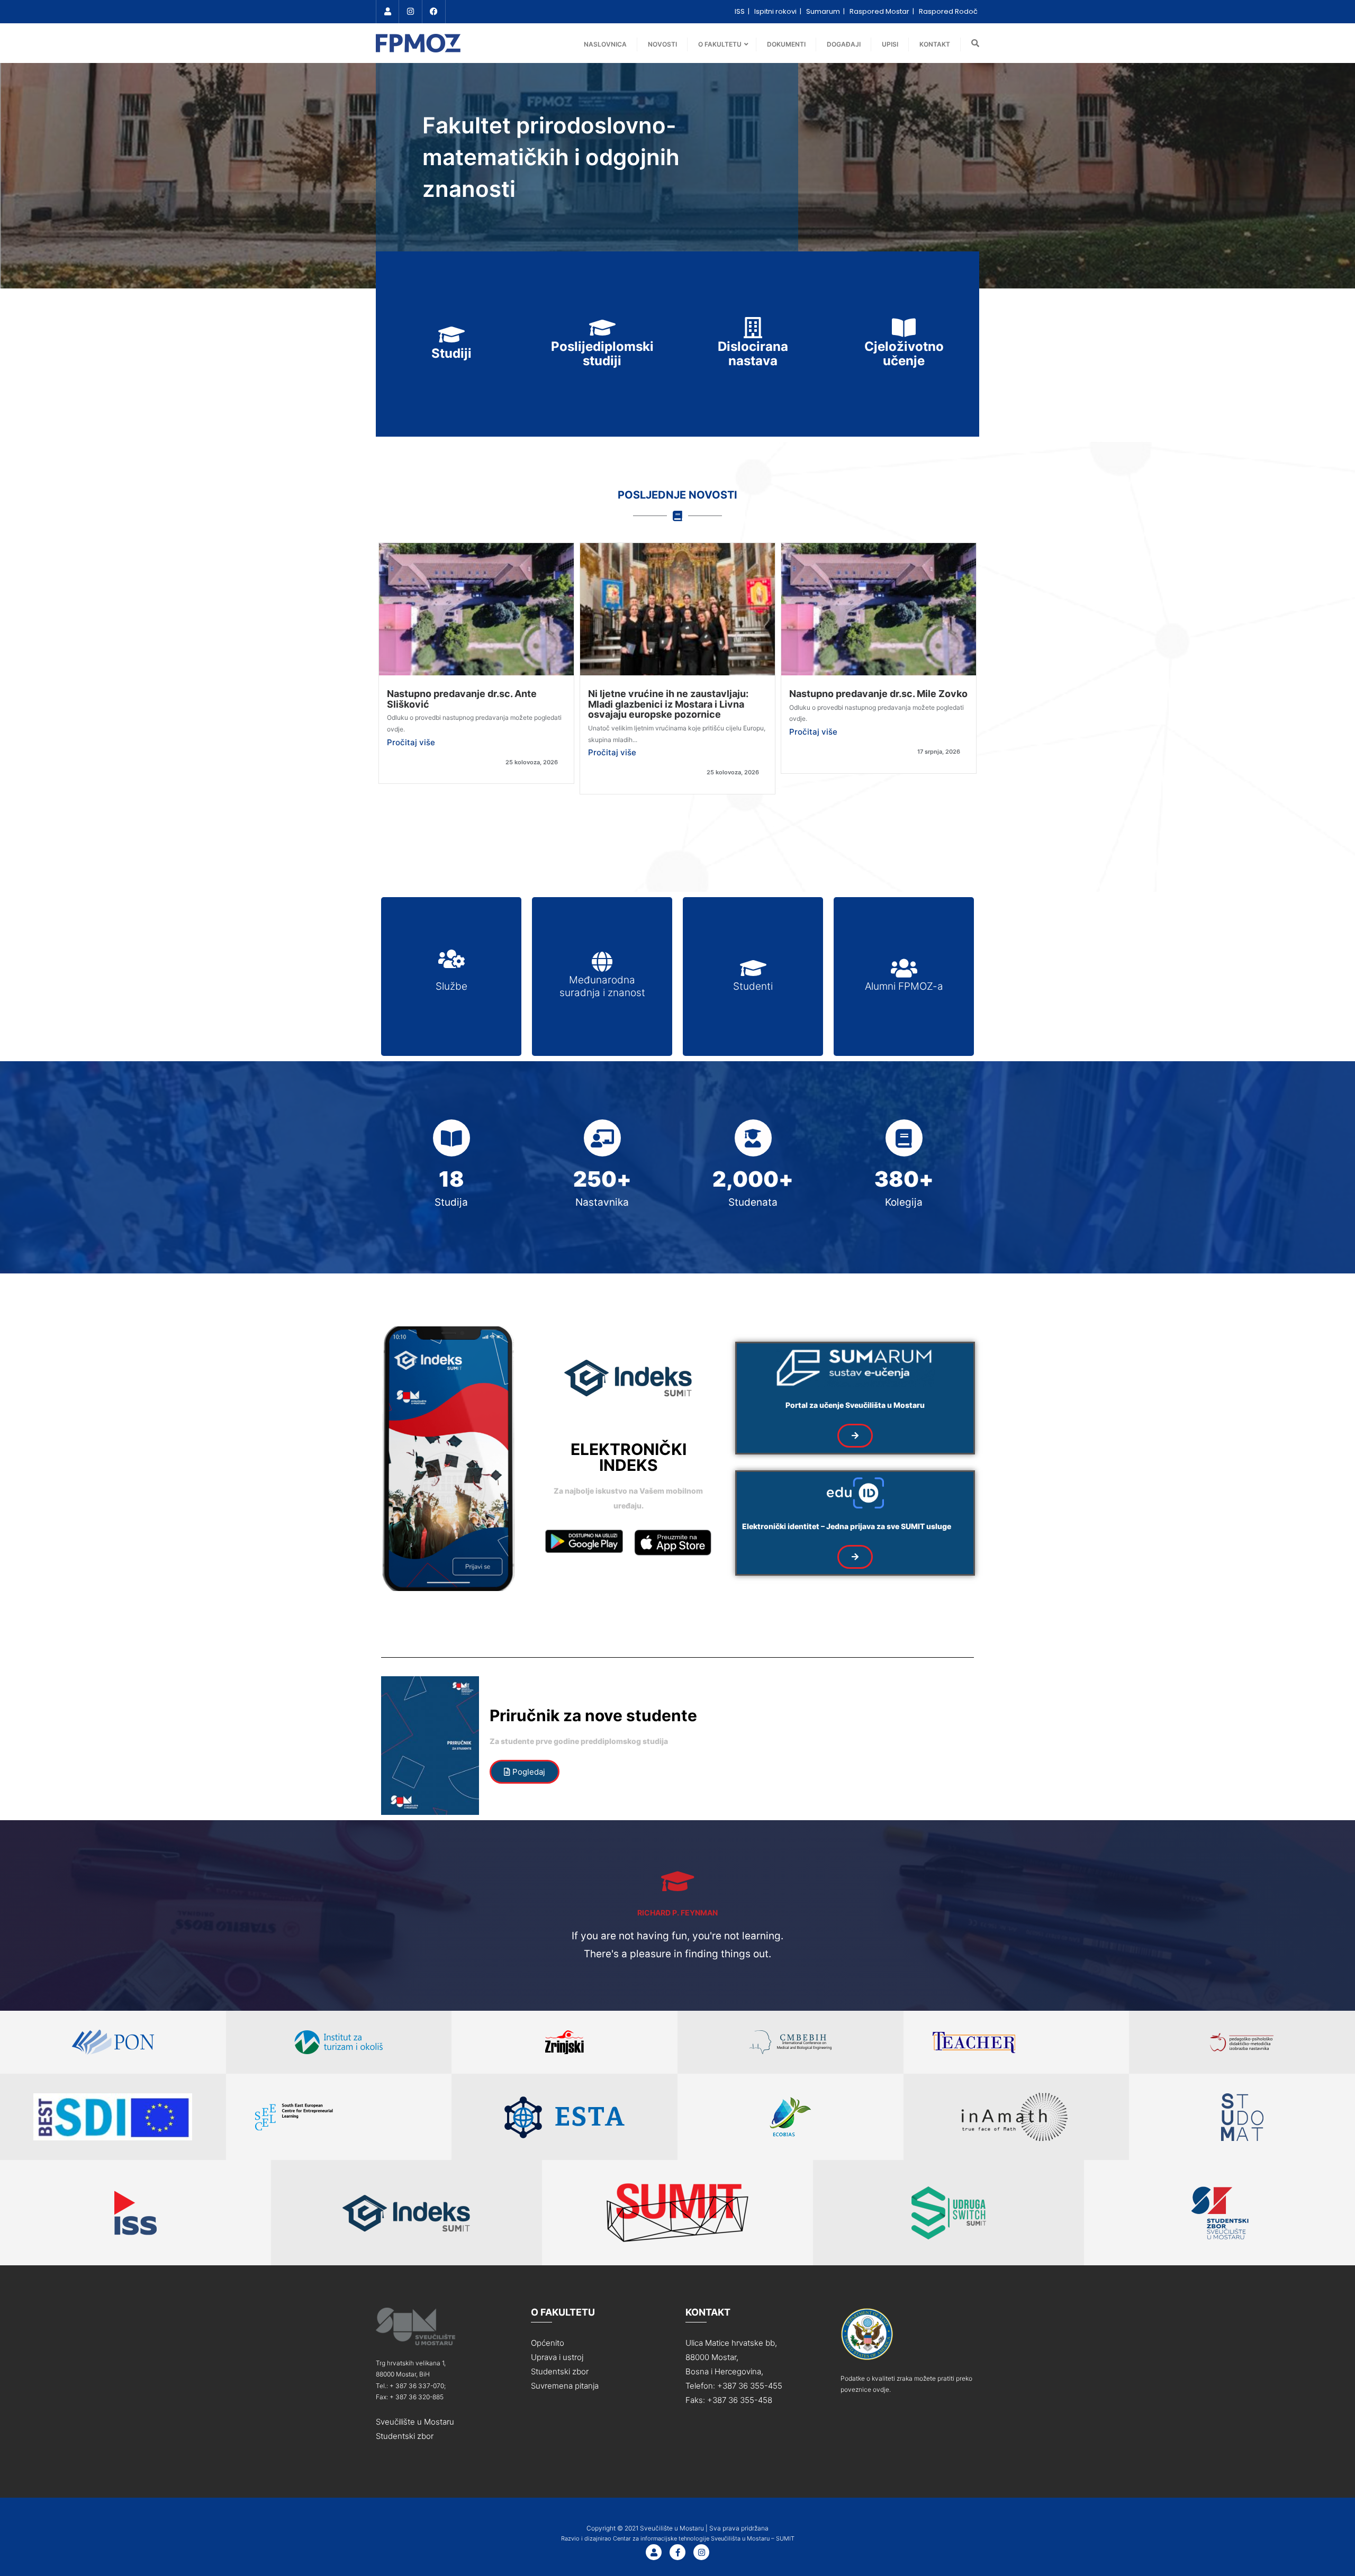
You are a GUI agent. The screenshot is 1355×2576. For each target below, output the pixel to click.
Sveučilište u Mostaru (415, 2422)
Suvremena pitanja (565, 2386)
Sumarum (824, 11)
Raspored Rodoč (948, 11)
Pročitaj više (411, 742)
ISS (740, 11)
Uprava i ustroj (557, 2357)
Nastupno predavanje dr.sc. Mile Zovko (878, 694)
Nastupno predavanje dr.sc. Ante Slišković (462, 699)
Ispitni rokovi (776, 11)
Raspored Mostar (880, 11)
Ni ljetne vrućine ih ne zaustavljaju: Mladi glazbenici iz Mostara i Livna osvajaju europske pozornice (668, 704)
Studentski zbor (405, 2436)
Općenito (548, 2343)
